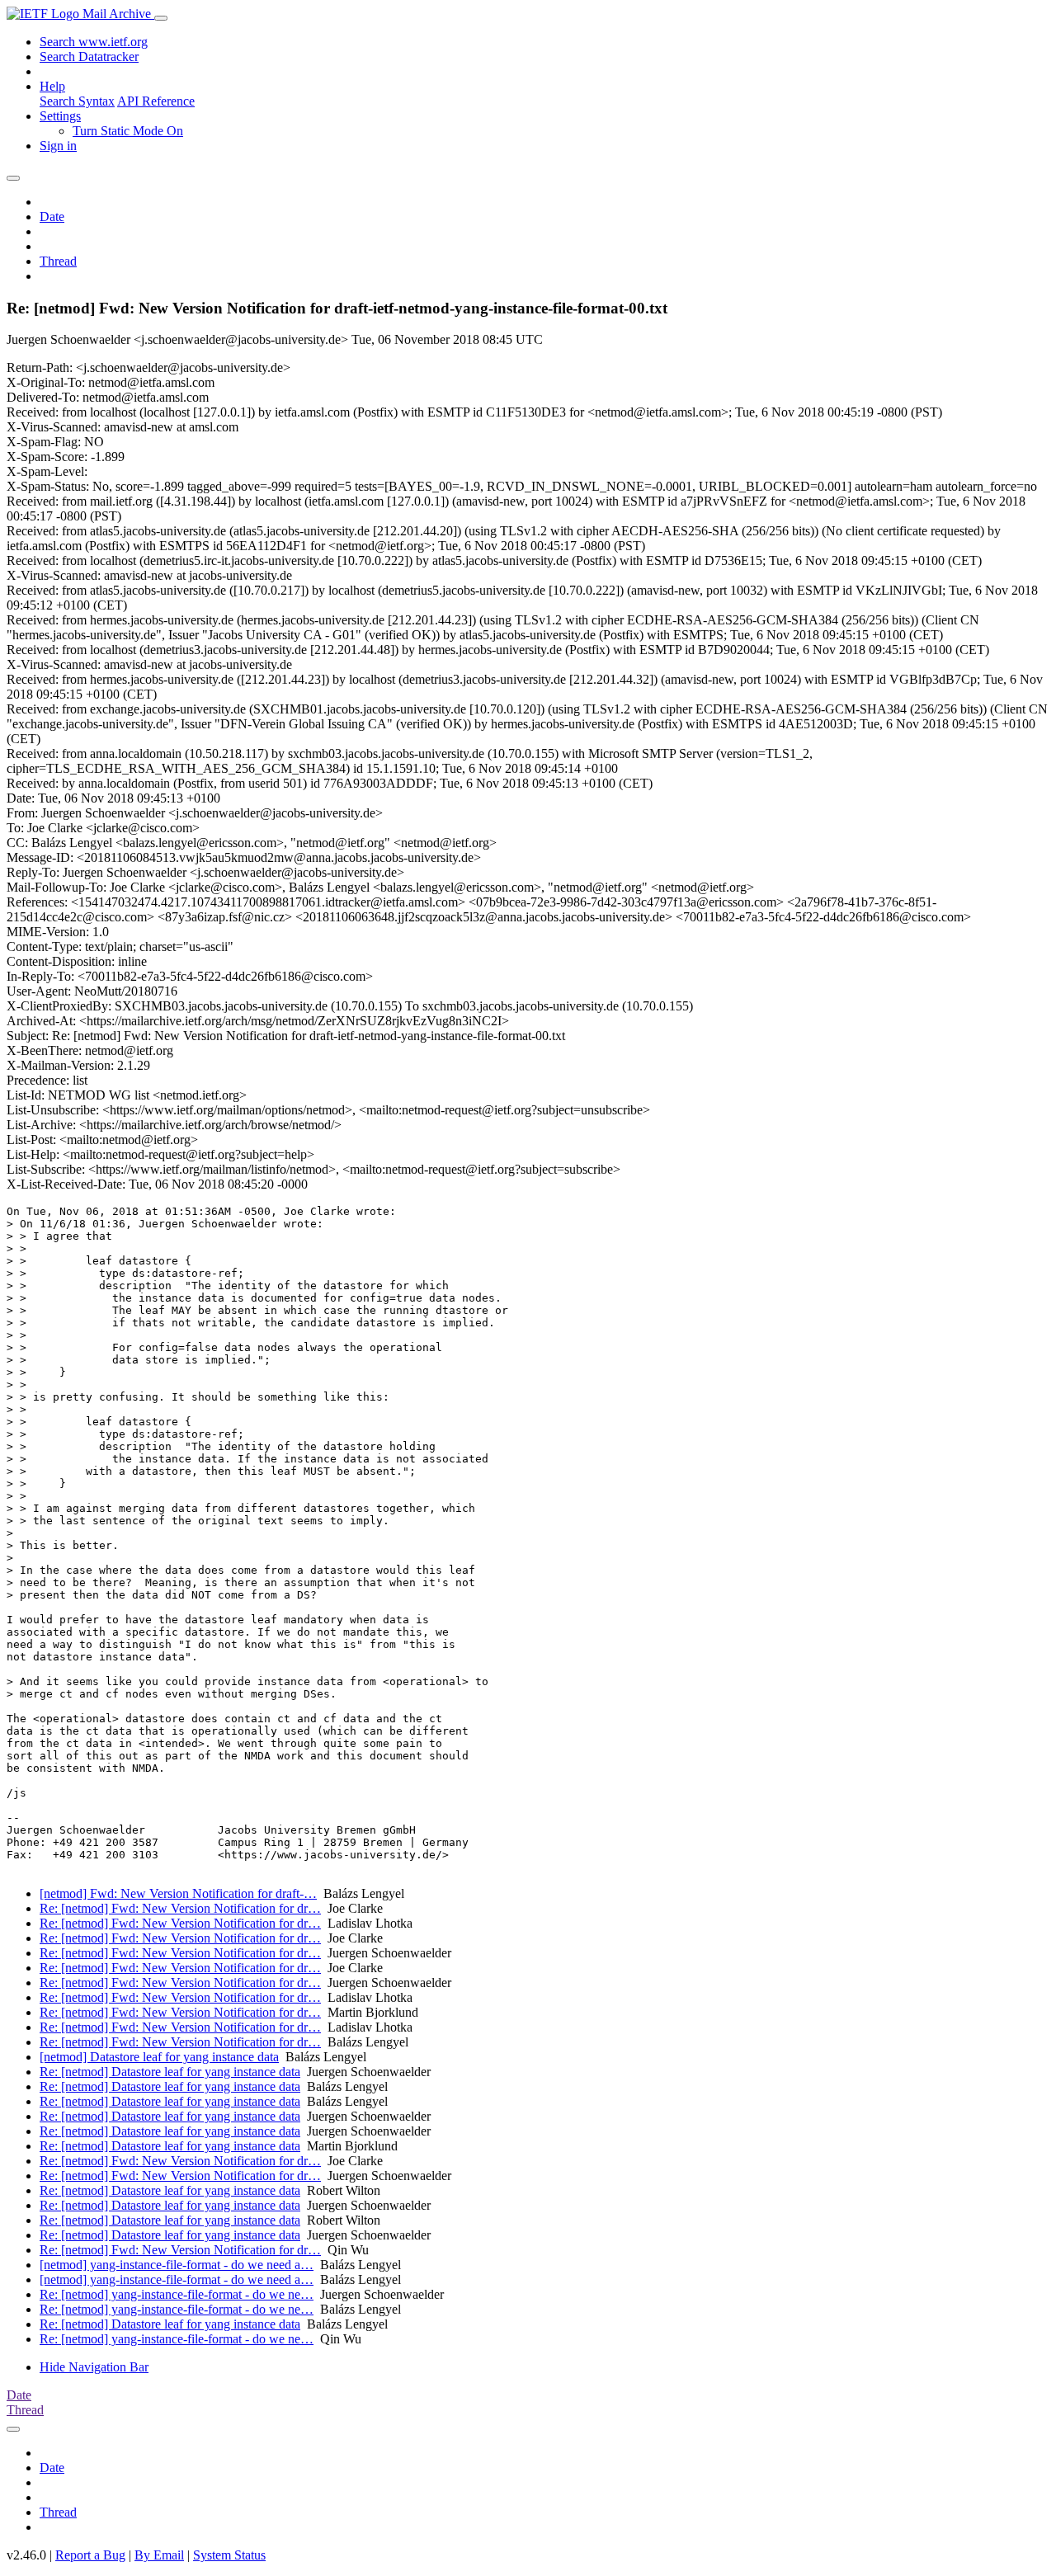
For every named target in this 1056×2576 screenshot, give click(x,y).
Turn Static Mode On (128, 131)
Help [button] (52, 86)
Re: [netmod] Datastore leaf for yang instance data (170, 2072)
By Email (159, 2555)
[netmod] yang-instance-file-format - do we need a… (177, 2265)
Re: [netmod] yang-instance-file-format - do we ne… (177, 2294)
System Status (229, 2555)
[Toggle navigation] (161, 18)
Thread (58, 261)
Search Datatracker (89, 57)
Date (52, 217)
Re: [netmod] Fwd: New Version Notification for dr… (180, 1908)
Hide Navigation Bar (94, 2367)
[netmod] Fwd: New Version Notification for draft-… (178, 1893)
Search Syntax (77, 101)
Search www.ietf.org (94, 42)
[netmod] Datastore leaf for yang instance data (159, 2057)
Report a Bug (90, 2555)
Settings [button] (60, 116)
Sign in (58, 146)
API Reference (156, 101)
